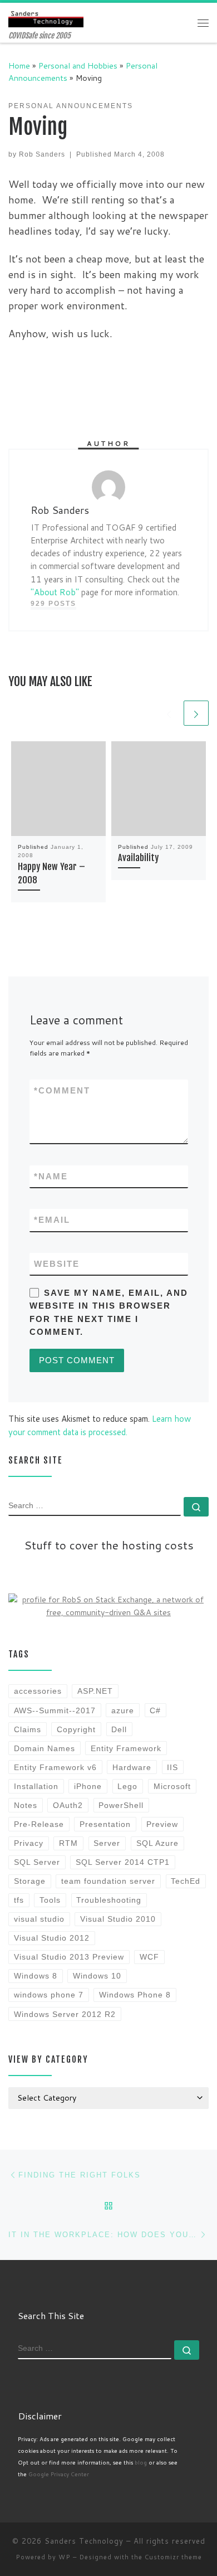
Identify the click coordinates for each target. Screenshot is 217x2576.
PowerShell (121, 1805)
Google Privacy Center (59, 2474)
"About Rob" (55, 592)
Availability (138, 858)
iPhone (88, 1786)
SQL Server (37, 1862)
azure (123, 1710)
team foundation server (108, 1881)
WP (65, 2557)
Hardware (132, 1767)
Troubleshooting (109, 1900)
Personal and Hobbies (78, 65)
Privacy (29, 1843)
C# (155, 1710)
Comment (62, 1090)
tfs (19, 1900)
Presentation (105, 1824)
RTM (68, 1843)
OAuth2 (68, 1805)
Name (51, 1176)
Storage (30, 1881)
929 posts (53, 604)
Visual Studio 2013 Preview (69, 1957)
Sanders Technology (84, 2541)
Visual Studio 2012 (52, 1938)
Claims (28, 1729)
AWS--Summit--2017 (55, 1710)
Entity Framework (126, 1748)
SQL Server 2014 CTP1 (123, 1862)
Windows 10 (97, 1976)
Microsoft (172, 1786)
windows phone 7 (49, 1995)
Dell (119, 1729)
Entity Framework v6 (55, 1767)
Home (19, 65)
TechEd (186, 1881)
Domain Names (45, 1748)
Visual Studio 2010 (118, 1919)
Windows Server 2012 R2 (65, 2014)
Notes (26, 1805)
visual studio (39, 1919)
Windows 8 (36, 1976)
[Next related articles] (196, 713)
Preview (162, 1824)
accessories (38, 1691)
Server (107, 1843)
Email (52, 1220)
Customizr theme (173, 2557)
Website (57, 1264)
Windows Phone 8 (135, 1995)
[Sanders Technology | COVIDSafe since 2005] (46, 17)
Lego (127, 1786)
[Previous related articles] (169, 713)
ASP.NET (95, 1691)
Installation (36, 1786)
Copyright (76, 1729)
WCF (149, 1957)
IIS (172, 1767)
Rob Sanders (42, 154)
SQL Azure (157, 1843)
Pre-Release (39, 1824)
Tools (50, 1900)
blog (141, 2462)
